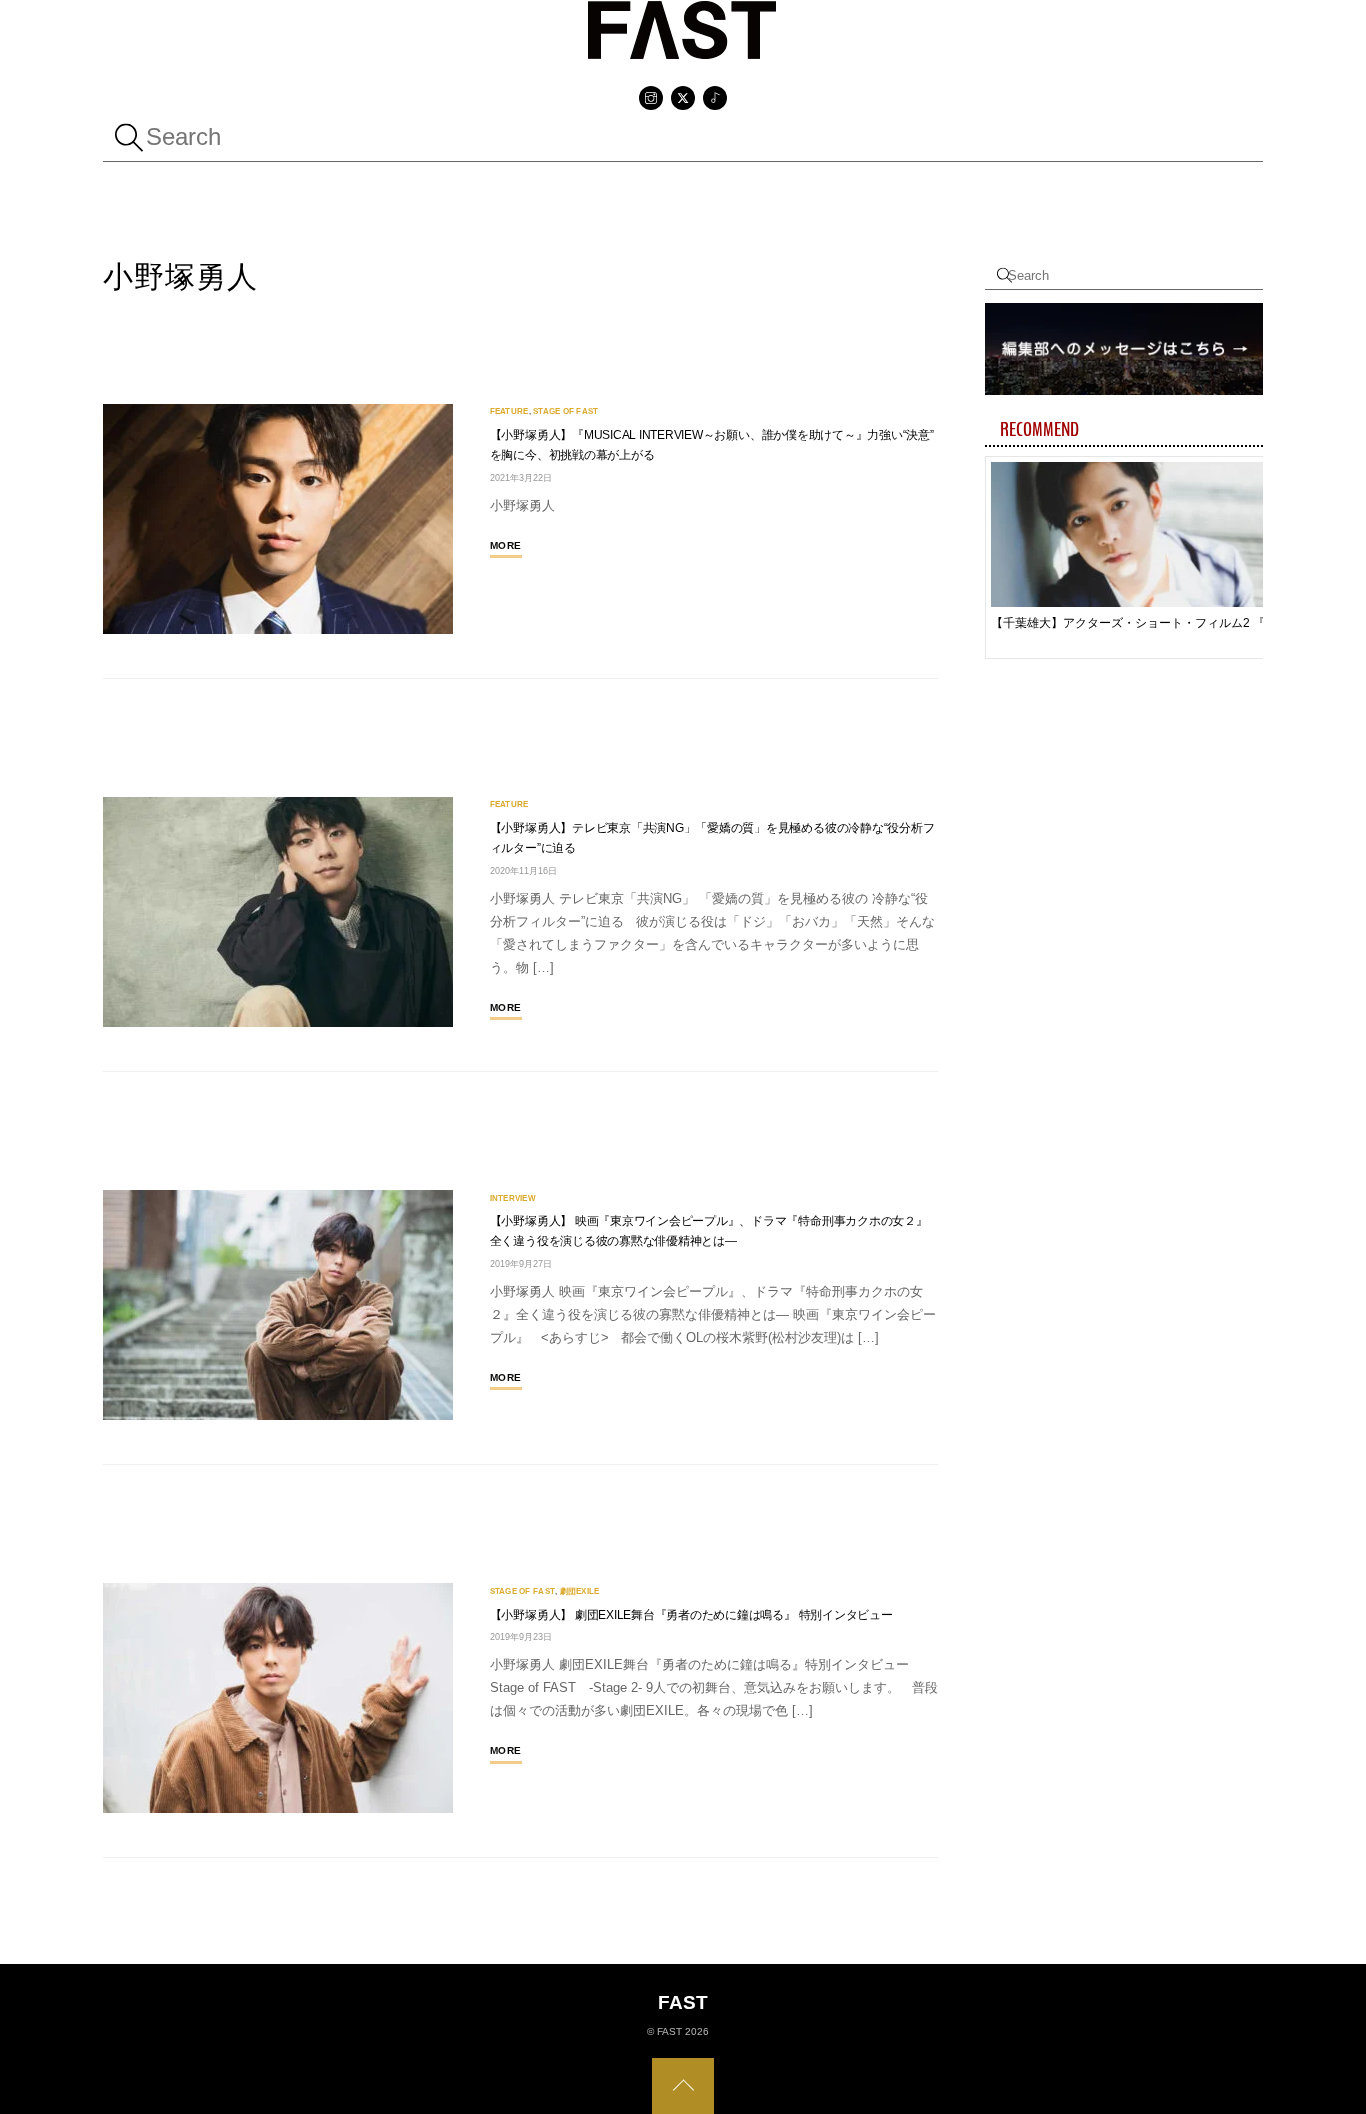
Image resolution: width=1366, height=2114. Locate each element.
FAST (669, 2031)
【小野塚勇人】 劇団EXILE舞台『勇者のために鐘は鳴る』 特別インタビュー (691, 1615)
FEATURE (509, 411)
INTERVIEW (513, 1198)
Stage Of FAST (565, 411)
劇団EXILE (580, 1591)
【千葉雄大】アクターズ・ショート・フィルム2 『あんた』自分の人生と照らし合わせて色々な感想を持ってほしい (1136, 623)
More (506, 545)
